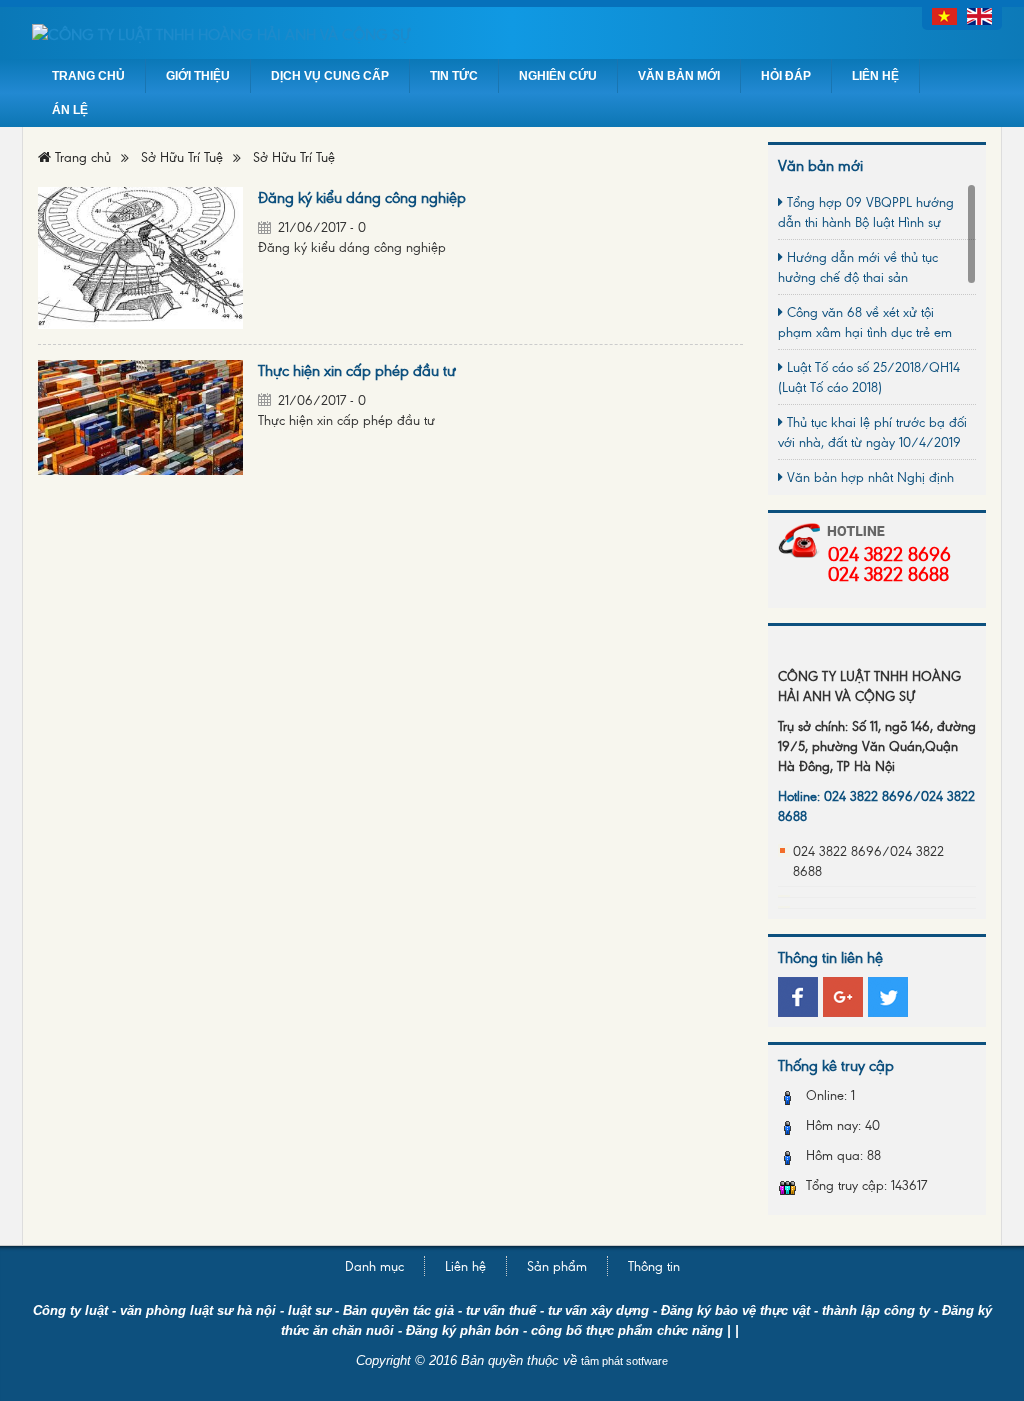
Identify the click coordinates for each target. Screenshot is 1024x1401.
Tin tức (454, 76)
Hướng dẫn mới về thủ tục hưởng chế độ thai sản (858, 266)
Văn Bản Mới (679, 76)
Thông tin (654, 1265)
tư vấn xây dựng (598, 1310)
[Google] (843, 997)
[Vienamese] (944, 15)
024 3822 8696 (889, 553)
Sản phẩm (557, 1265)
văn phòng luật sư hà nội (198, 1310)
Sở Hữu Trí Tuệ (182, 156)
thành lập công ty (876, 1310)
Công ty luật (72, 1310)
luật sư (309, 1310)
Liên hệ (875, 76)
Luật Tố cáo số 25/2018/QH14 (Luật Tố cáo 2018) (869, 376)
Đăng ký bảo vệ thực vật (735, 1310)
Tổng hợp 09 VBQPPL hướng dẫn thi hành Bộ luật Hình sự (866, 211)
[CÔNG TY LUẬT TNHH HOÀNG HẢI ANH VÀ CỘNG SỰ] (512, 33)
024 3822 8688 (888, 573)
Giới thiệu (198, 76)
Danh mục (374, 1265)
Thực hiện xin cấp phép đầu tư (357, 369)
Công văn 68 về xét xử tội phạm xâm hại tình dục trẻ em (865, 321)
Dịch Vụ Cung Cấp (330, 76)
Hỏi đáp (786, 76)
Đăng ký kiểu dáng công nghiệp (362, 196)
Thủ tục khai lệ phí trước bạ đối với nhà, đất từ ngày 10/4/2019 (872, 431)
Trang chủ (88, 76)
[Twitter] (888, 997)
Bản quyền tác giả (398, 1310)
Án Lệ (70, 110)
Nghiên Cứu (558, 76)
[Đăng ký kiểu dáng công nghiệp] (140, 255)
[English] (979, 15)
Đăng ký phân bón (462, 1330)
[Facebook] (798, 997)
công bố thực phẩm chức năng (627, 1330)
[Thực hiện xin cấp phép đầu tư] (140, 415)
